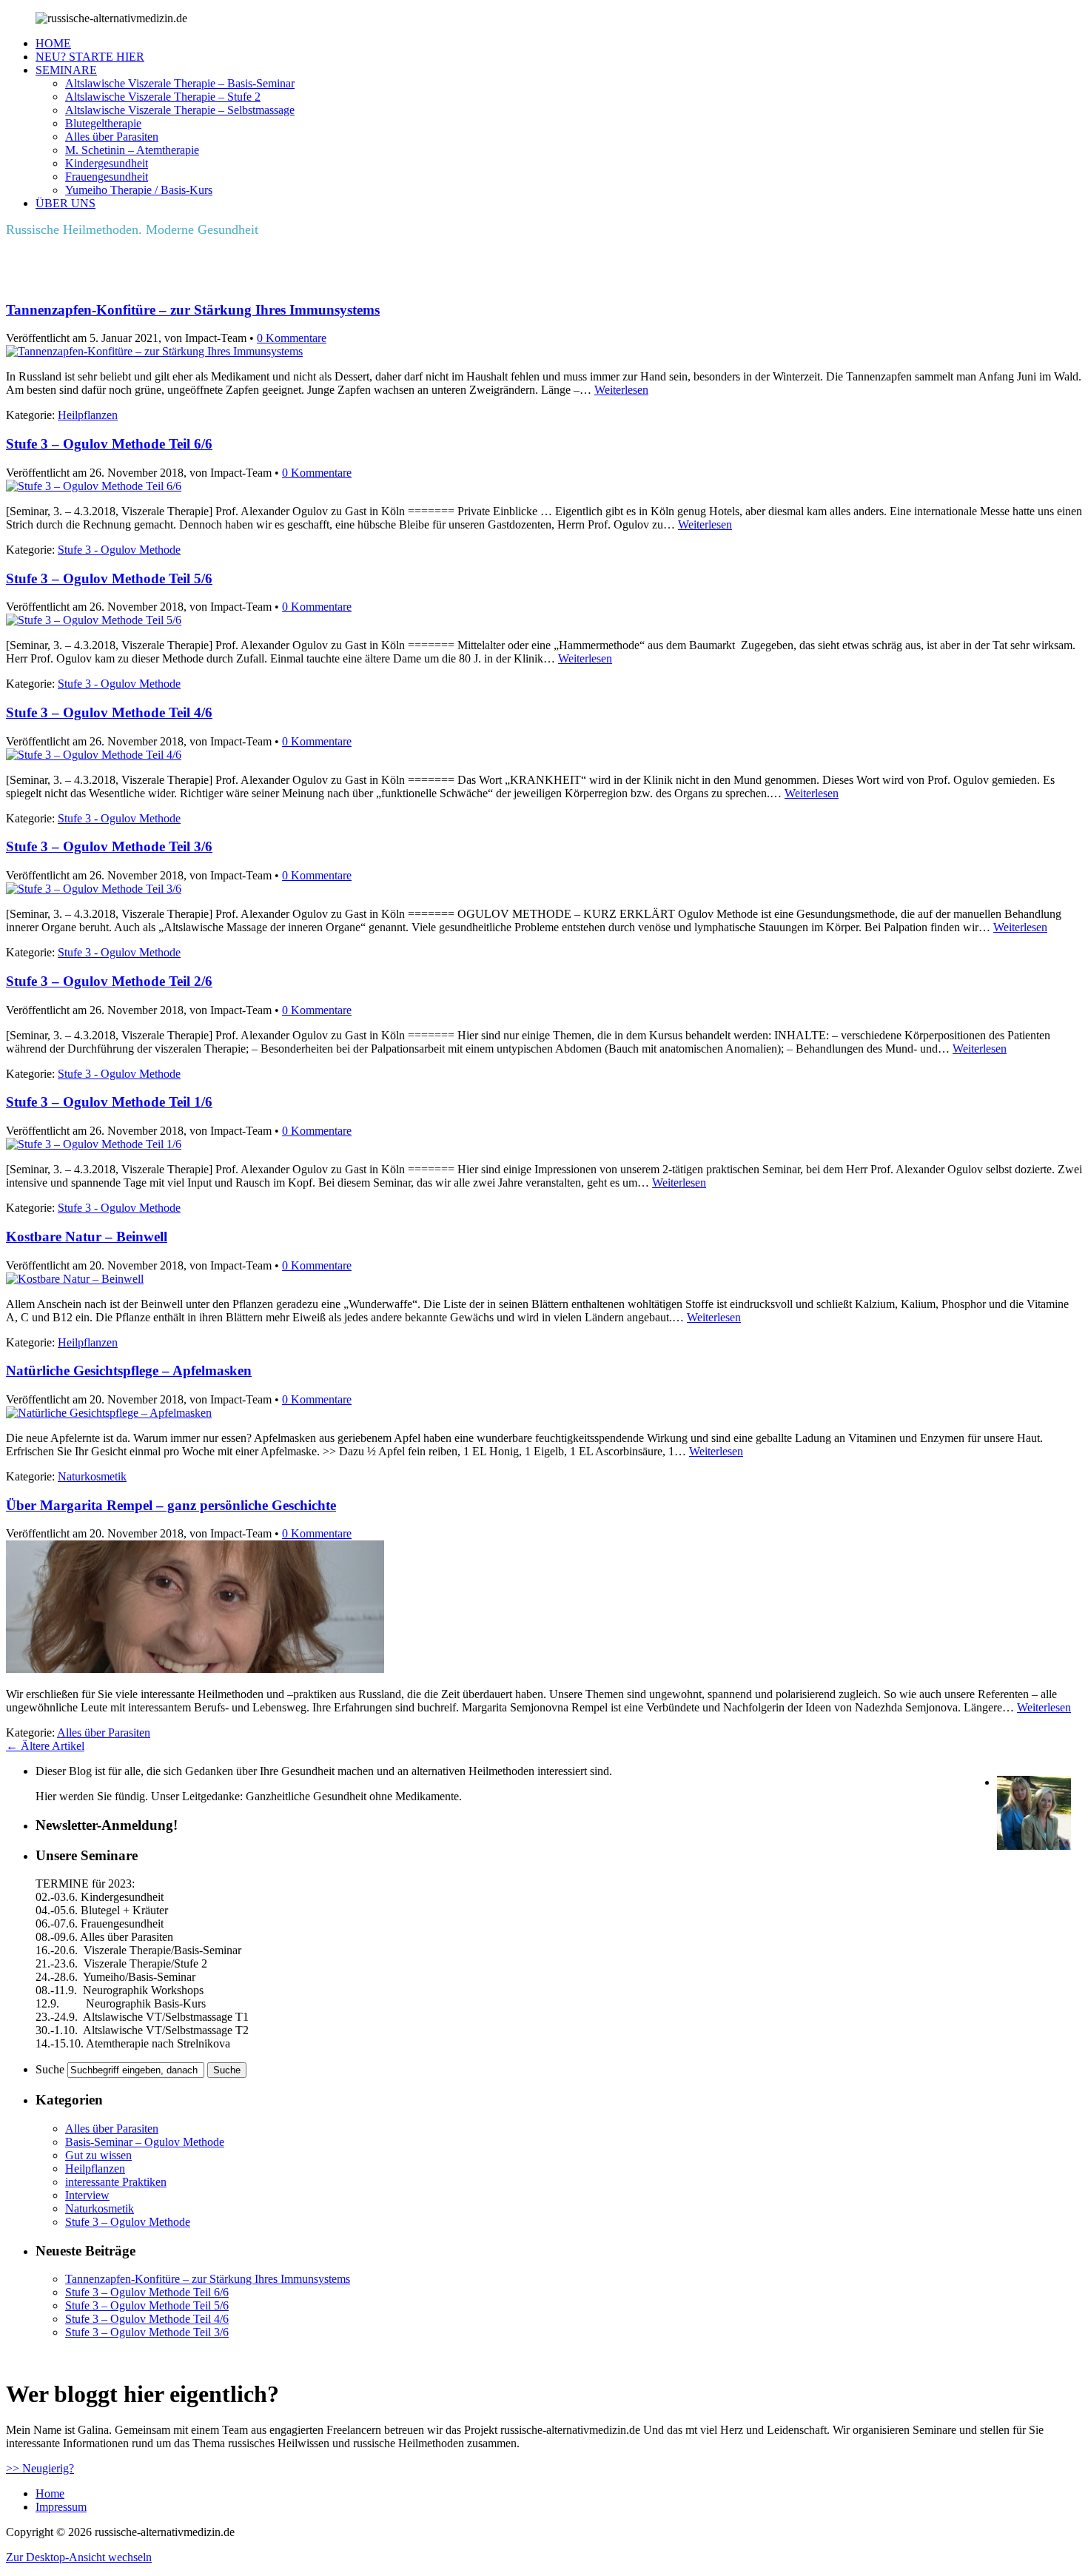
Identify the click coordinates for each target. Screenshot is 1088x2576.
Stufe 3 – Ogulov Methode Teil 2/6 (109, 981)
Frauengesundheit (107, 177)
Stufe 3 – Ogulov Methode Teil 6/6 (109, 444)
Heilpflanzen (88, 415)
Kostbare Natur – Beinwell (87, 1237)
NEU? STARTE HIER (90, 57)
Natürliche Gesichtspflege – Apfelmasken (129, 1371)
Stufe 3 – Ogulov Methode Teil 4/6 (109, 712)
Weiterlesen (621, 390)
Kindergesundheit (107, 163)
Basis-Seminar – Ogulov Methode (145, 2142)
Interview (87, 2195)
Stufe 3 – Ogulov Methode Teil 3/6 (109, 846)
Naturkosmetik (92, 1476)
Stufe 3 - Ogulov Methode (119, 550)
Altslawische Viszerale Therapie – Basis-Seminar (180, 83)
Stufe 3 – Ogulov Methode (128, 2222)
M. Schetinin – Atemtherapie (132, 150)
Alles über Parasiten (112, 137)
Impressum (61, 2507)
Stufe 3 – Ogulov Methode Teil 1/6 (109, 1102)
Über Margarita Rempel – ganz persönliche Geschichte (171, 1505)
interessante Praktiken (116, 2182)
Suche (50, 2069)
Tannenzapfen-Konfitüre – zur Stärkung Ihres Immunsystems (193, 310)
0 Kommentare (292, 338)
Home (50, 2493)
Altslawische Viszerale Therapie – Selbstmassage (180, 110)
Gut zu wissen (98, 2155)
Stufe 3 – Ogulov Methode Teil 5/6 (109, 578)
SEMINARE (66, 70)
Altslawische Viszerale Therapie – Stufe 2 (163, 97)
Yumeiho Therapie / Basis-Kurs (139, 190)
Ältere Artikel (45, 1746)
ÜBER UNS (66, 203)
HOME (53, 43)
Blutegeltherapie (103, 123)
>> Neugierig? (40, 2468)
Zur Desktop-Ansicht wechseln (79, 2557)
